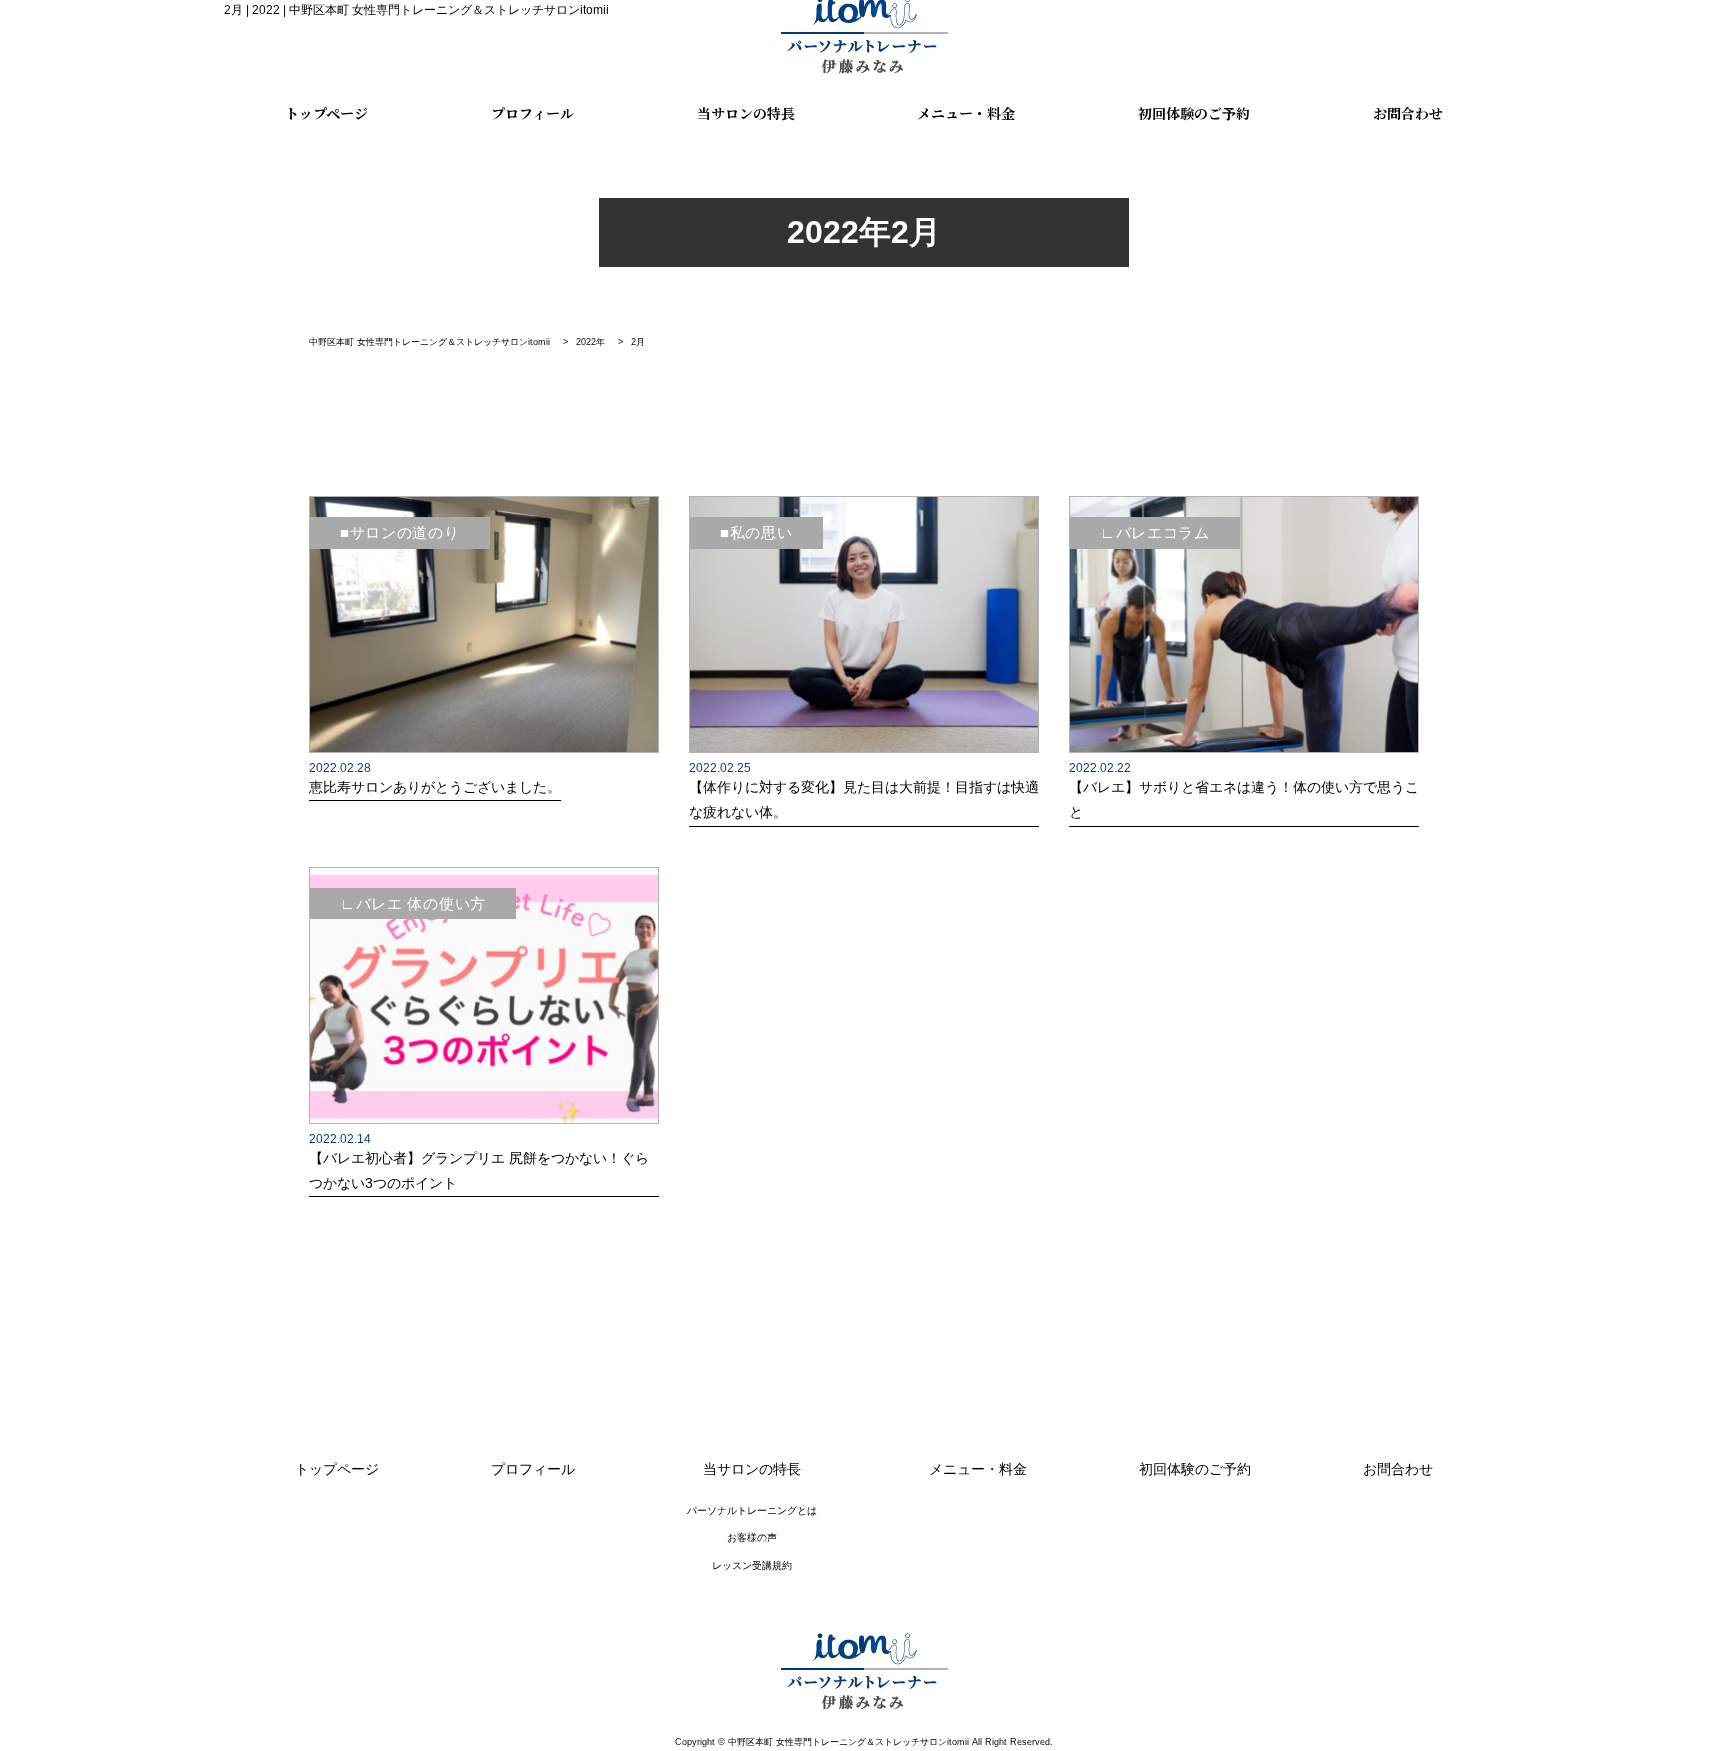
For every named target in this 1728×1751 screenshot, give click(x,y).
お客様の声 (752, 1537)
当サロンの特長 (746, 114)
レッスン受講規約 (752, 1565)
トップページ (326, 114)
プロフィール (532, 114)
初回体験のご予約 (1194, 114)
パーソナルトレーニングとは (752, 1510)
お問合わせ (1408, 114)
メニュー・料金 (966, 114)
